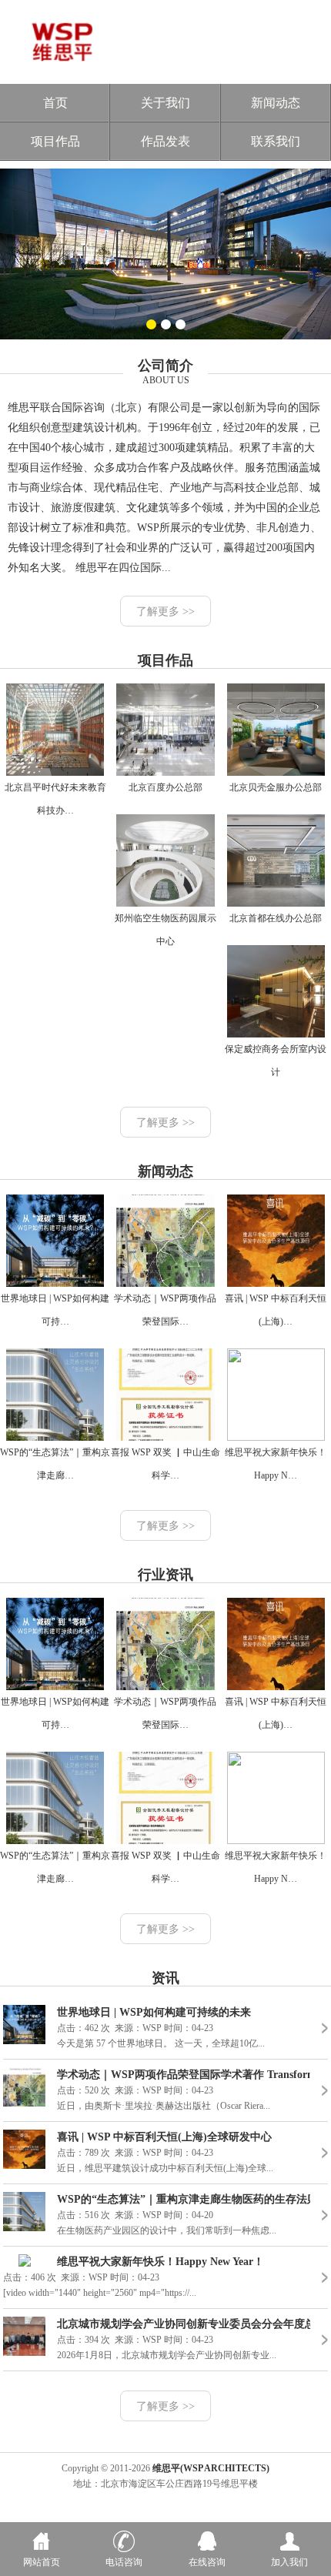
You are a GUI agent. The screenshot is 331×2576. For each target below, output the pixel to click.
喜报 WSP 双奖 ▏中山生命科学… (165, 1464)
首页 (55, 103)
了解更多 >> (165, 611)
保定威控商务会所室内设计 (276, 1061)
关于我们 (165, 103)
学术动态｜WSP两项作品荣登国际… (165, 1310)
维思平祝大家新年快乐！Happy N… (276, 1464)
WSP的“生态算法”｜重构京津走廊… (55, 1464)
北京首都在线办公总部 (276, 918)
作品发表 (165, 141)
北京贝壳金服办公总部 (276, 787)
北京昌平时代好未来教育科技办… (55, 799)
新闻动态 (276, 103)
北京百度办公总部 (165, 787)
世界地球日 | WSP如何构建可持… (55, 1310)
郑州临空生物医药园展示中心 (165, 930)
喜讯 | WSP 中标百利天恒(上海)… (276, 1310)
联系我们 (276, 141)
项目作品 (55, 141)
